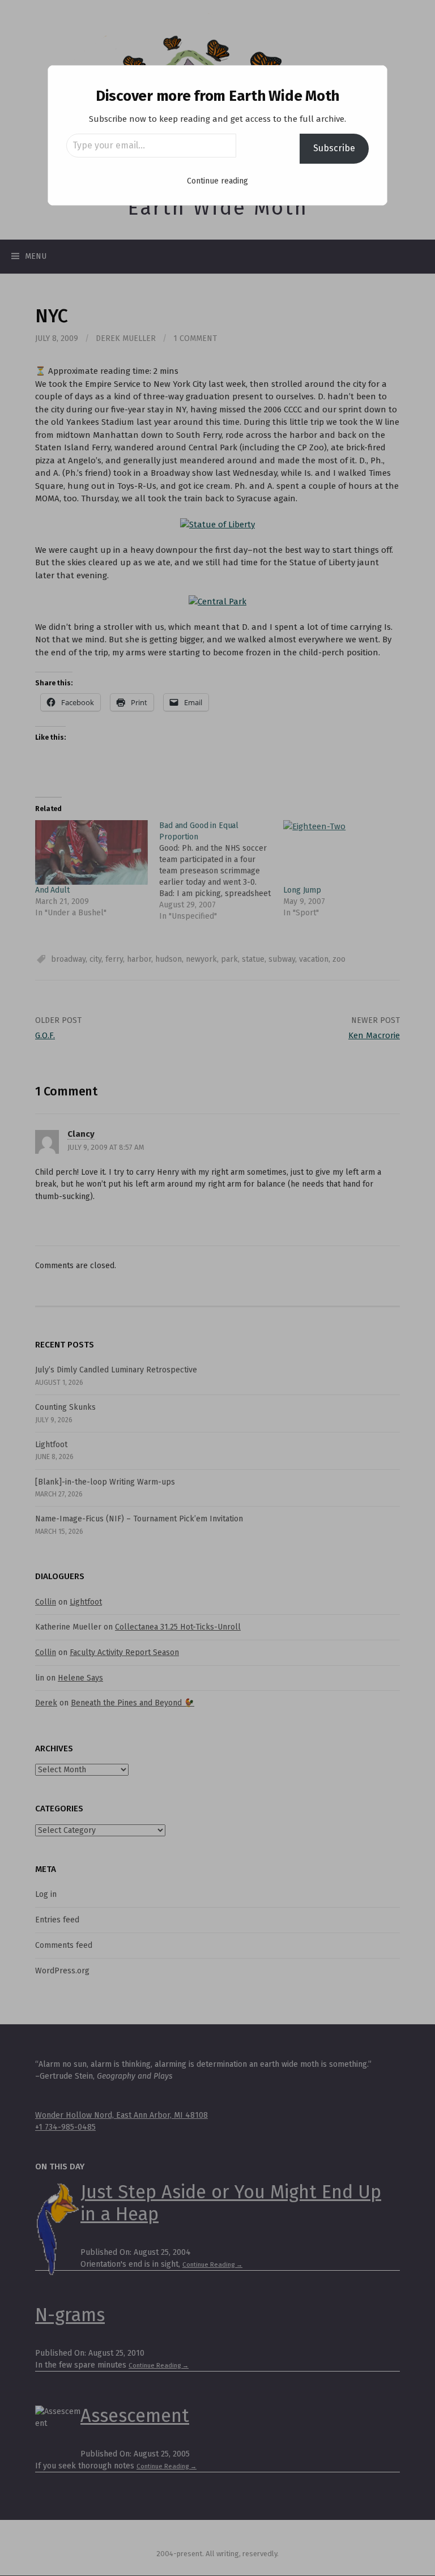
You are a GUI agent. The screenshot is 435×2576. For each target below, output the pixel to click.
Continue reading (217, 181)
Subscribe (334, 148)
